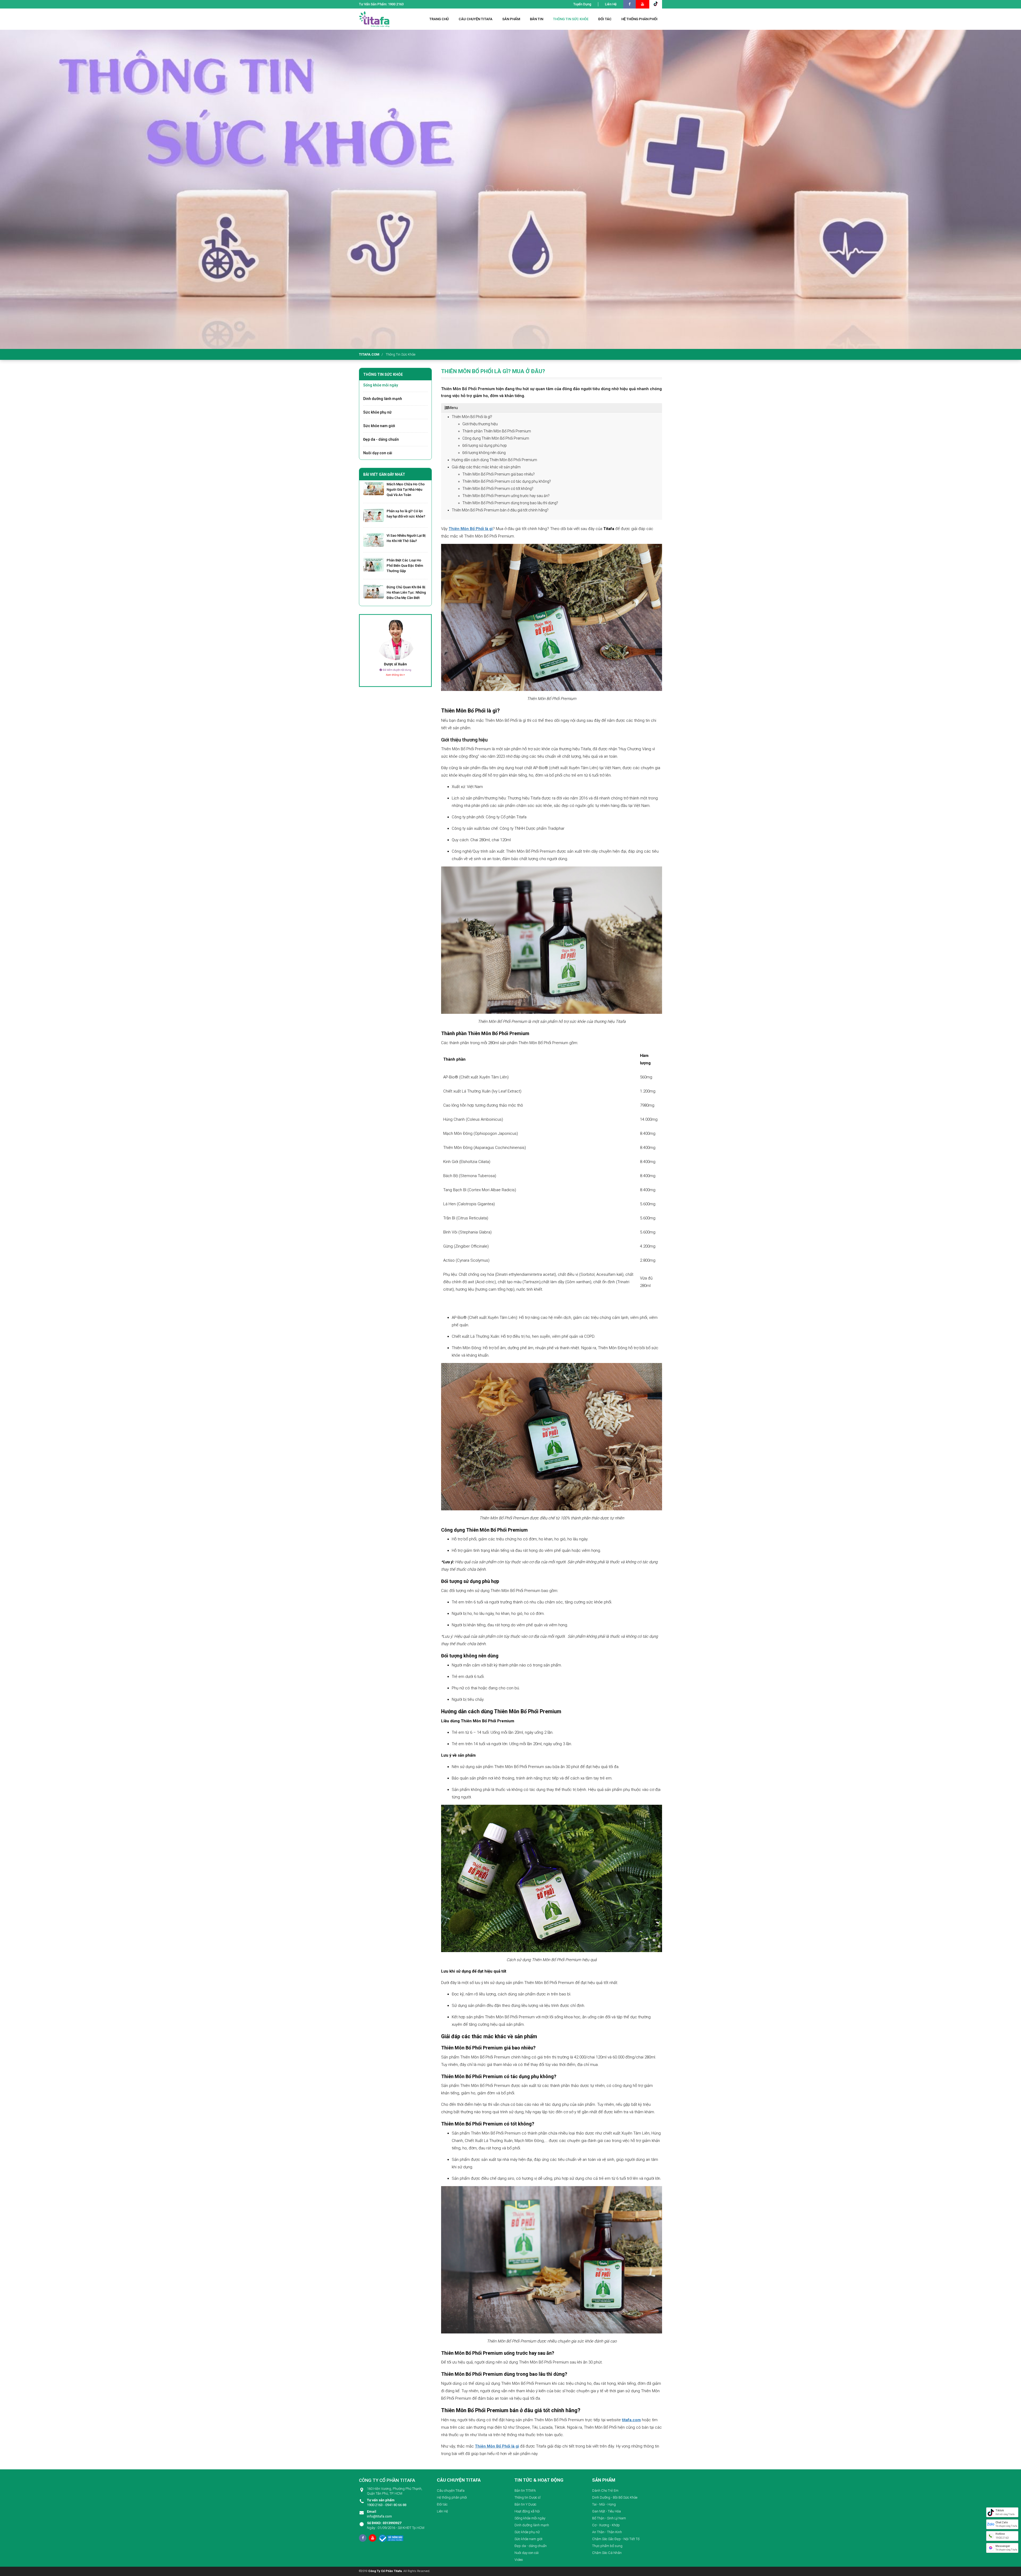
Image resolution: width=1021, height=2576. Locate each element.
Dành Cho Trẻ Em (605, 2490)
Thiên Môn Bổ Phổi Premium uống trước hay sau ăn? (506, 496)
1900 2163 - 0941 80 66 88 (387, 2502)
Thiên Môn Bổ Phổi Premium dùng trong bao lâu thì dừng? (510, 503)
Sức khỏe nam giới (379, 426)
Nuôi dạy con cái (378, 453)
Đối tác (442, 2504)
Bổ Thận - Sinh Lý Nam (609, 2518)
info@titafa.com (379, 2514)
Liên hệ (611, 4)
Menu (453, 408)
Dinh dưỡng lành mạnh (383, 399)
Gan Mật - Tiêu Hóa (606, 2511)
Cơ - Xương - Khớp (606, 2525)
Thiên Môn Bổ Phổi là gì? (472, 417)
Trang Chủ (439, 19)
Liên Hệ (442, 2511)
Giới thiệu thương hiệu (485, 424)
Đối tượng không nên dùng (484, 453)
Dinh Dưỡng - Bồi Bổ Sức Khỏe (615, 2497)
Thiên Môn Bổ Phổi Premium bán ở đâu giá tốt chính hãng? (501, 510)
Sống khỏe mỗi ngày (381, 385)
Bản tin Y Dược (525, 2504)
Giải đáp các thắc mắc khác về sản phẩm (491, 467)
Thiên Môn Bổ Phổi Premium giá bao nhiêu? (499, 474)
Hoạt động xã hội (527, 2511)
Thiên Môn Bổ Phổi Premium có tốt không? (498, 489)
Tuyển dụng (582, 4)
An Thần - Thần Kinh (607, 2532)
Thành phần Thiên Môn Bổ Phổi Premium (497, 431)
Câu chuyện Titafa (451, 2490)
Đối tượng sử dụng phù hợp (485, 445)
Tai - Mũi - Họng (604, 2504)
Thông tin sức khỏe (401, 354)
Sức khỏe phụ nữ (377, 412)
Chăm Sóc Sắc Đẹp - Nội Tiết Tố (616, 2539)
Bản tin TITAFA (525, 2490)
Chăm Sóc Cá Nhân (607, 2553)
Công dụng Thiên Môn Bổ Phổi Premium (496, 438)
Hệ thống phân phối (452, 2497)
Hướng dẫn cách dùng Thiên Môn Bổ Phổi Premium (495, 460)
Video (519, 2560)
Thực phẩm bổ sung (607, 2546)
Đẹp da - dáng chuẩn (381, 439)
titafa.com (369, 354)
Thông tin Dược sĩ (528, 2497)
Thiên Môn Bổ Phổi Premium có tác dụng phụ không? (507, 481)
